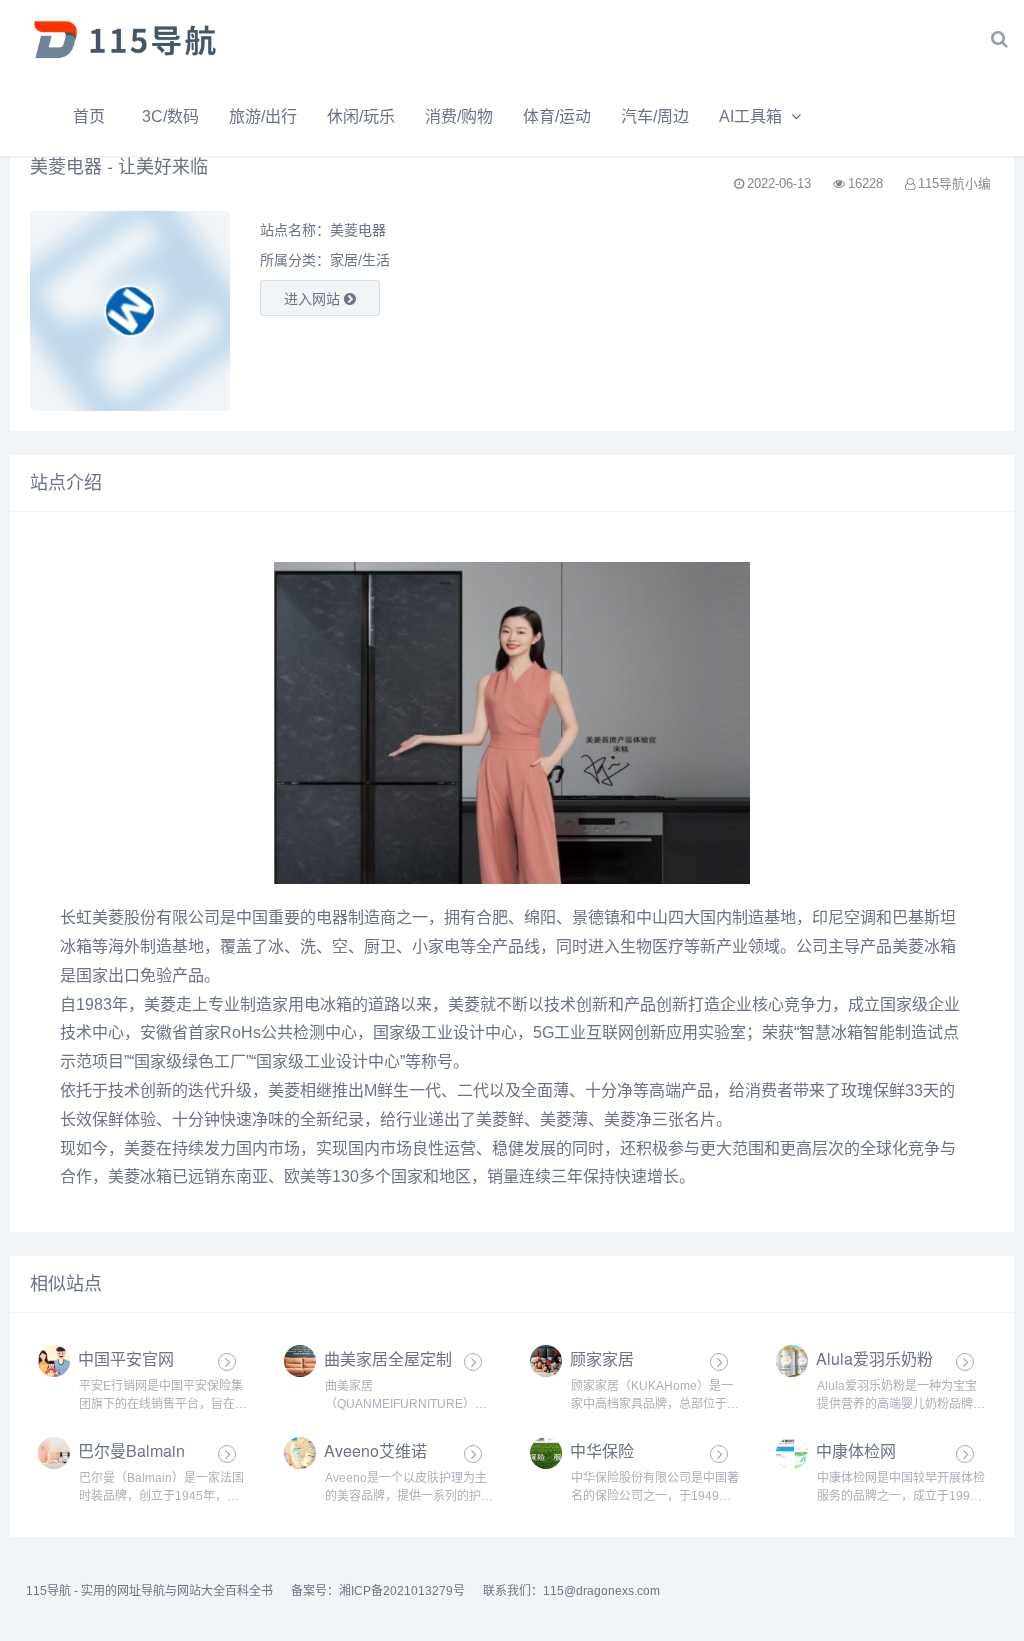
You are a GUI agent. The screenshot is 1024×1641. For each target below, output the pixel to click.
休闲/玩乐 (361, 116)
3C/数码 (170, 116)
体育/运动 (557, 116)
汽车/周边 (655, 116)
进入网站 (314, 299)
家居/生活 (360, 260)
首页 (89, 116)
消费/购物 (459, 116)
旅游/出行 (263, 116)
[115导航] (125, 39)
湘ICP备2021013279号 (402, 1591)
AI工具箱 (750, 116)
